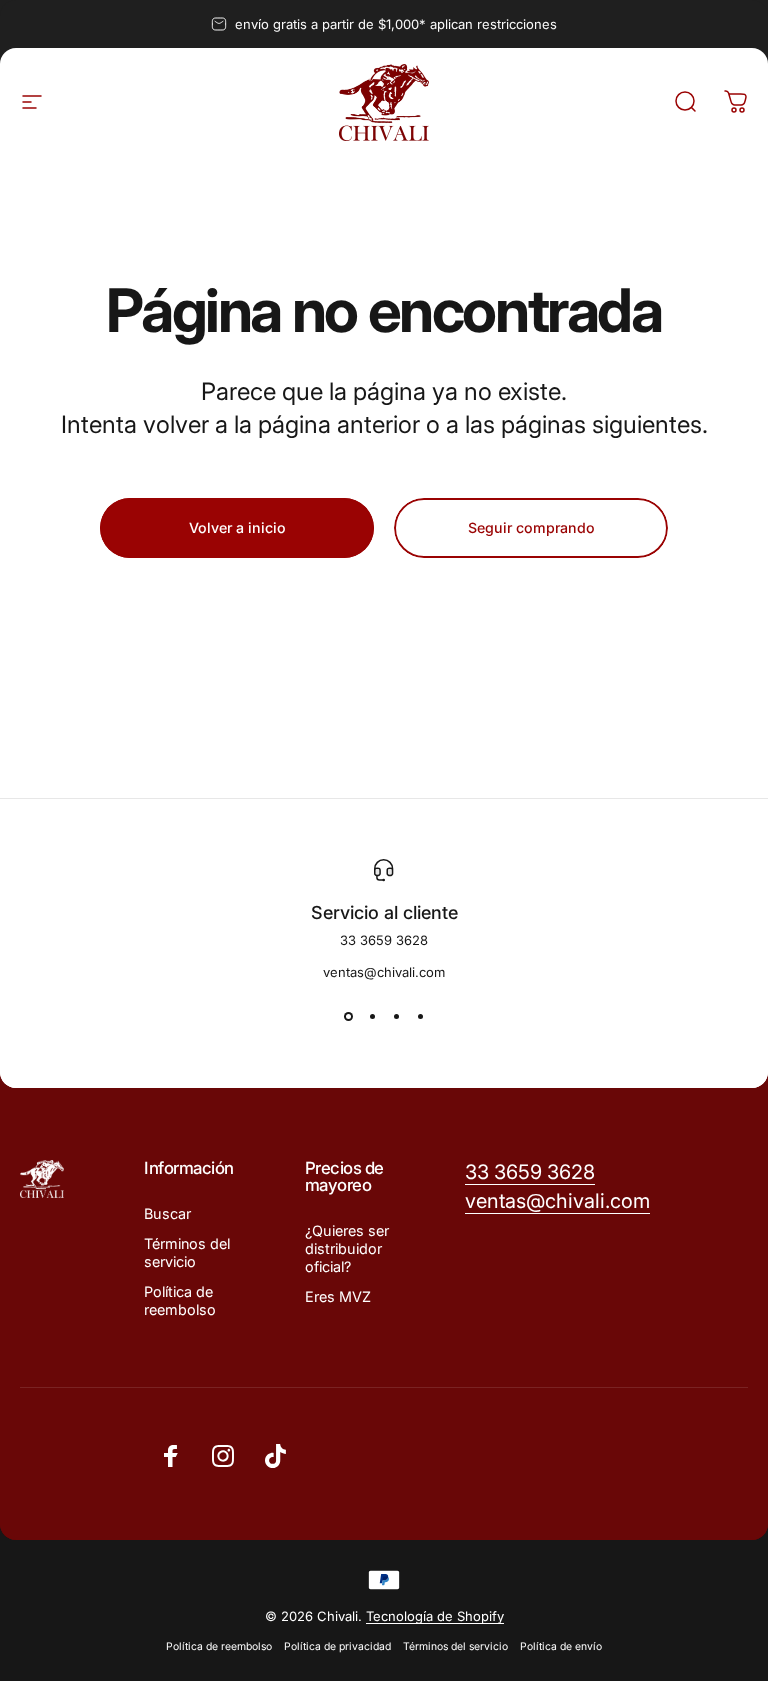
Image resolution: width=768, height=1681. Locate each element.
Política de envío (561, 1646)
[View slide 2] (372, 1016)
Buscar (167, 1213)
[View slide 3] (396, 1016)
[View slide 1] (348, 1016)
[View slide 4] (420, 1016)
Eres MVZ (338, 1296)
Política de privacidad (337, 1646)
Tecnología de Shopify (435, 1616)
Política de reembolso (180, 1300)
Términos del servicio (187, 1252)
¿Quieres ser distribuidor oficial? (347, 1248)
